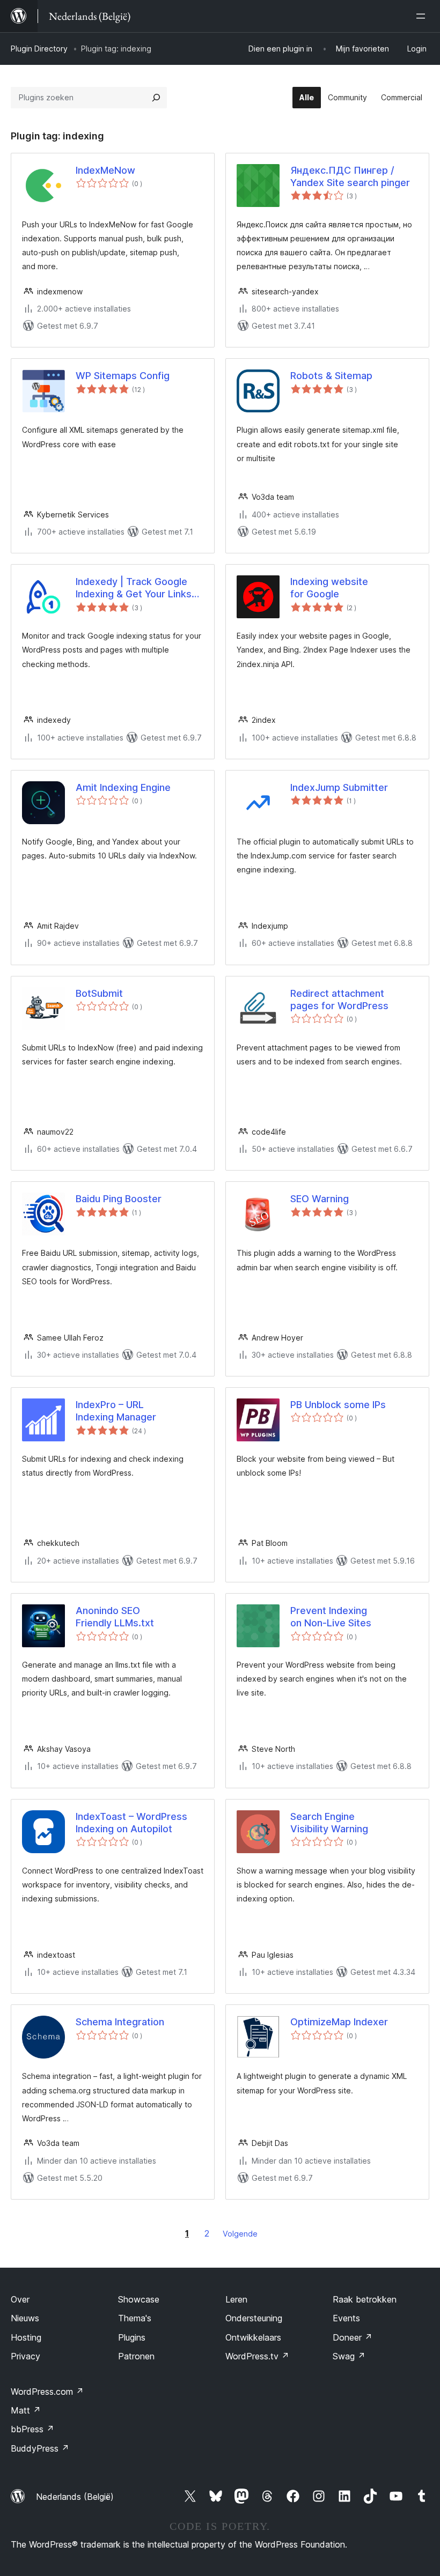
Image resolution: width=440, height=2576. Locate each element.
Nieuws (25, 2318)
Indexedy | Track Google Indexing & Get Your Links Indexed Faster (134, 588)
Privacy (25, 2356)
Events (346, 2318)
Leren (236, 2299)
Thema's (135, 2318)
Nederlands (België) (75, 2497)
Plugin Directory (39, 49)
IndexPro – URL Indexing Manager (116, 1411)
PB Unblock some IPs (338, 1405)
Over (20, 2299)
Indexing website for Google (329, 588)
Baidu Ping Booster (119, 1199)
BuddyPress (40, 2448)
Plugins (132, 2337)
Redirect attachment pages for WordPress (339, 1000)
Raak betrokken (365, 2299)
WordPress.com (47, 2392)
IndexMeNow (105, 170)
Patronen (136, 2356)
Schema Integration (120, 2022)
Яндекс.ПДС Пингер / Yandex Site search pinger (350, 176)
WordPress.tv (257, 2356)
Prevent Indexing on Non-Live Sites (331, 1617)
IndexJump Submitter (339, 787)
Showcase (139, 2299)
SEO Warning (320, 1199)
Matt (26, 2410)
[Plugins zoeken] (156, 98)
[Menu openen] (423, 16)
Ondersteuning (254, 2318)
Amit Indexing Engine (123, 787)
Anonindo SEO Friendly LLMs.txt (115, 1617)
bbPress (32, 2429)
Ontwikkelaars (253, 2337)
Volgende (240, 2234)
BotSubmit (99, 993)
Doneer (353, 2337)
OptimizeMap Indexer (339, 2022)
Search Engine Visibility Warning (329, 1823)
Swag (349, 2356)
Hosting (26, 2337)
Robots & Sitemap (331, 376)
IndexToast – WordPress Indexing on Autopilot (131, 1823)
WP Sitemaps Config (123, 376)
